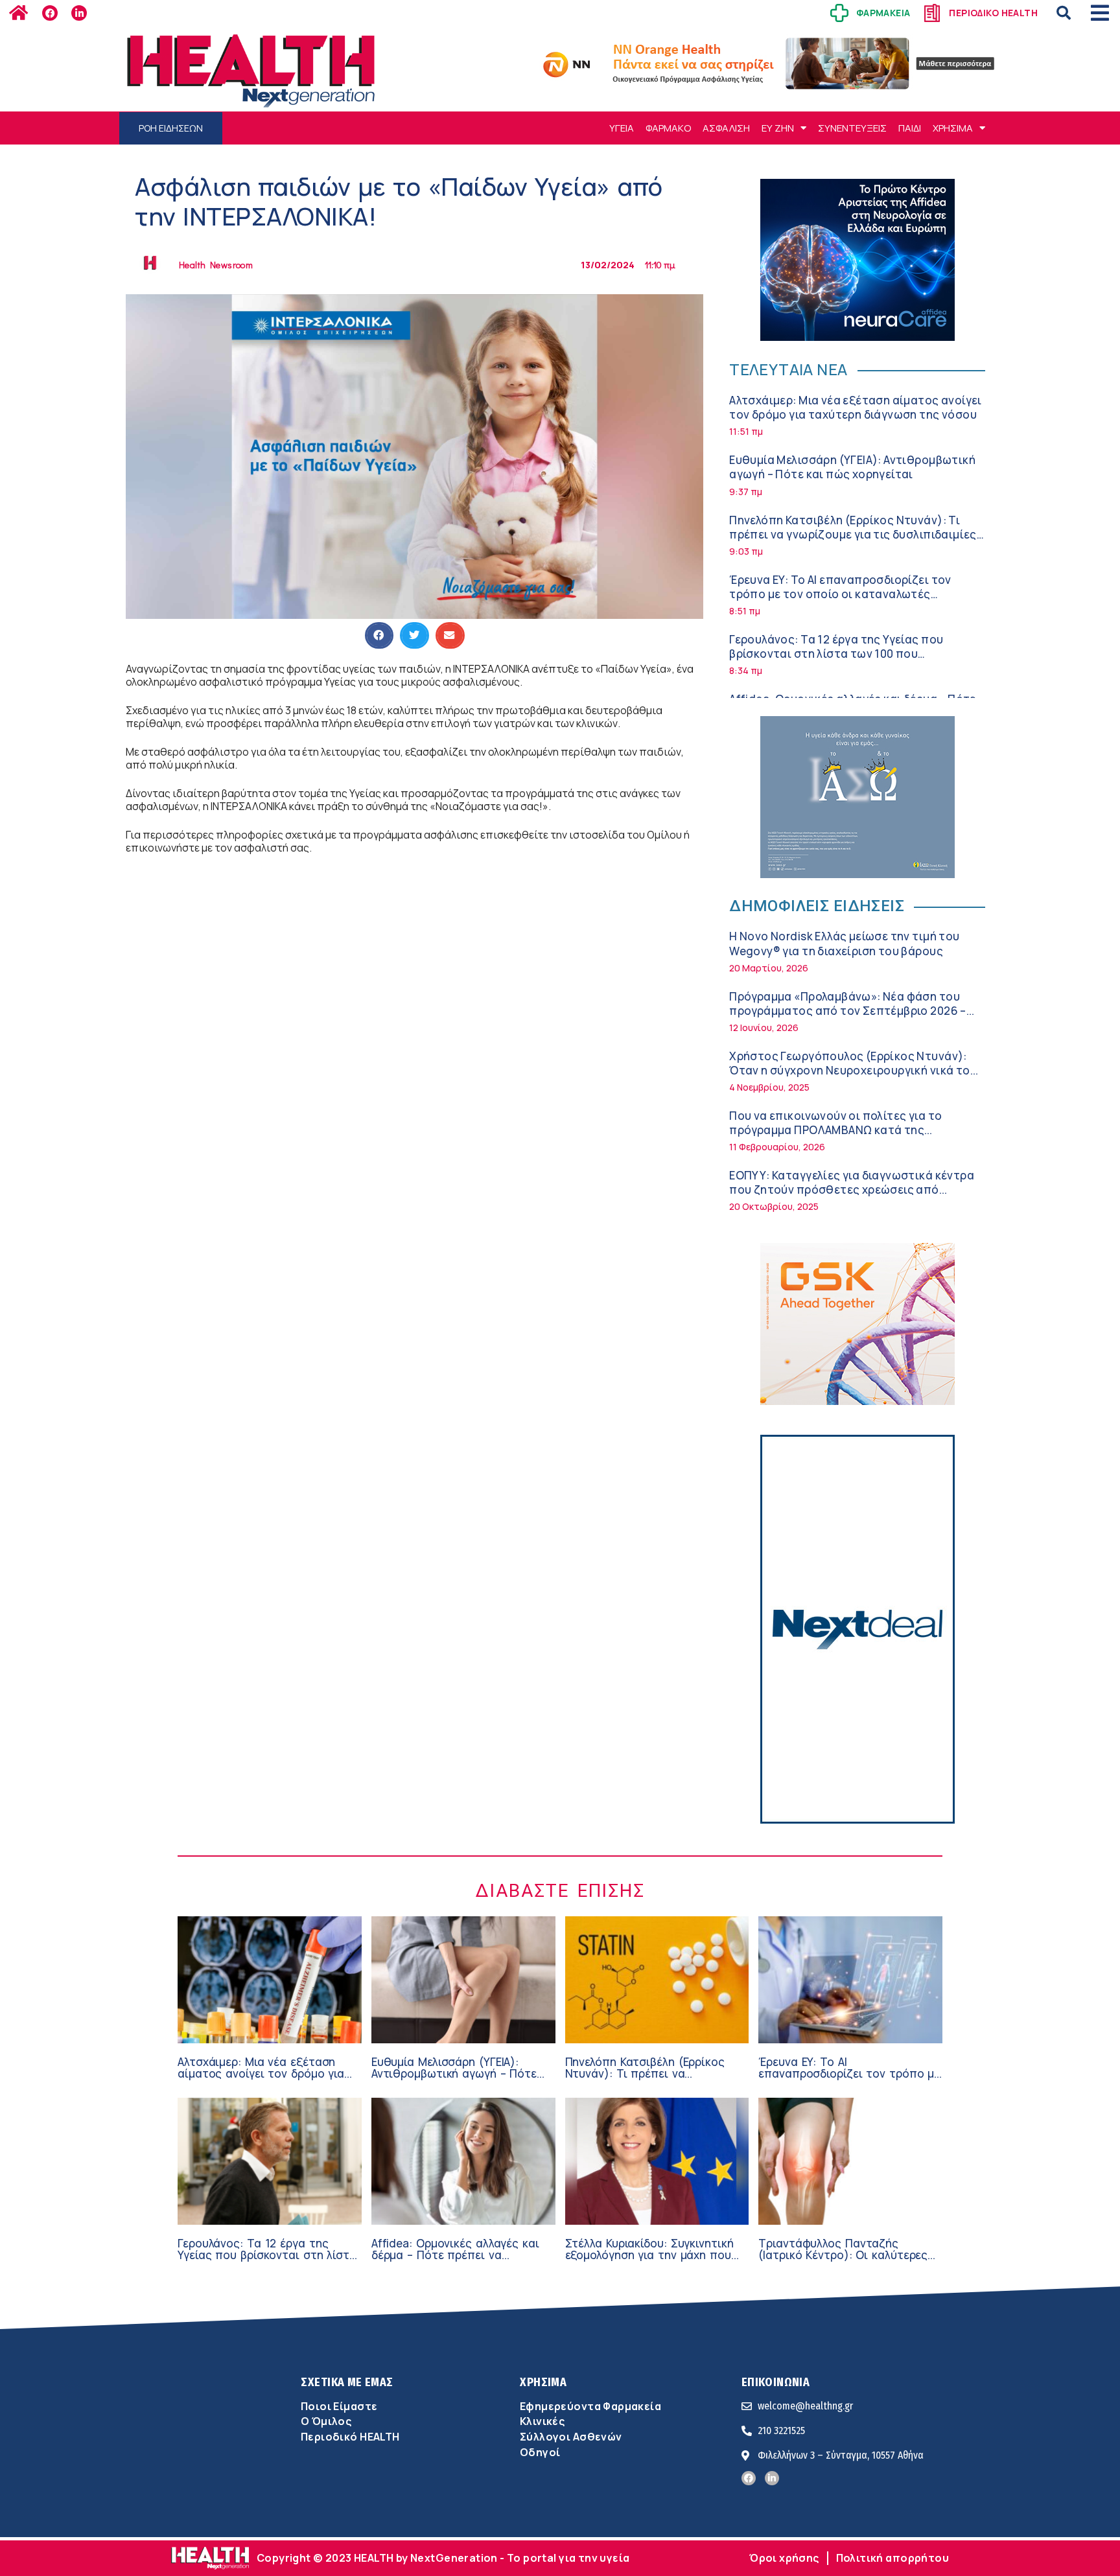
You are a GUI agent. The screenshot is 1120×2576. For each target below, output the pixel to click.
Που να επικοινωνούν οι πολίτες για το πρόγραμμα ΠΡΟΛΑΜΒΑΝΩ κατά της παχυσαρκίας (835, 1130)
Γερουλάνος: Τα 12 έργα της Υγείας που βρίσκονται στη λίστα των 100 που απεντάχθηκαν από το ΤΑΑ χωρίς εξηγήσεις (850, 654)
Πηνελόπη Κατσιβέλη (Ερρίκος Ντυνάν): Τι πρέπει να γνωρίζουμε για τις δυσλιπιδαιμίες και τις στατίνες (853, 534)
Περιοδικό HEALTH (350, 2437)
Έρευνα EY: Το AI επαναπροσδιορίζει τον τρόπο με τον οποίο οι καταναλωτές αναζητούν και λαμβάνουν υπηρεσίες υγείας (851, 594)
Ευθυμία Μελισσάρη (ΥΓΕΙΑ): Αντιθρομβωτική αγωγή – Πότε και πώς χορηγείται (852, 467)
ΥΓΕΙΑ (622, 128)
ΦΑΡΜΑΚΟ (668, 128)
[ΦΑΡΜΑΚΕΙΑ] (839, 13)
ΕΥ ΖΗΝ (778, 128)
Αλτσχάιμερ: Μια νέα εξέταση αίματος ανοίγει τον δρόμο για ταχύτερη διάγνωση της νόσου (856, 407)
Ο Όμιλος (326, 2421)
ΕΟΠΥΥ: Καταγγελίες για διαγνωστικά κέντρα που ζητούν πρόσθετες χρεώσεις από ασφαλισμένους (852, 1189)
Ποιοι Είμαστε (339, 2406)
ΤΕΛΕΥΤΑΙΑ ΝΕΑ (788, 369)
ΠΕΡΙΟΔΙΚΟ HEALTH (993, 13)
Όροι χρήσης (784, 2558)
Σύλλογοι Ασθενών (571, 2437)
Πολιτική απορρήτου (892, 2558)
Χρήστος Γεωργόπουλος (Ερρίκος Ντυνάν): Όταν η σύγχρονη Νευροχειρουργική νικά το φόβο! (849, 1070)
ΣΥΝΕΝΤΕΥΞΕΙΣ (852, 128)
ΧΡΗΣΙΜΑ (953, 128)
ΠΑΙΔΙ (910, 128)
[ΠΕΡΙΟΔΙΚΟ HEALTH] (932, 13)
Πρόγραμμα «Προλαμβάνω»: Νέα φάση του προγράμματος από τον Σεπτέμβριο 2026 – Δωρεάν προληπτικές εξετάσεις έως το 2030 (852, 1011)
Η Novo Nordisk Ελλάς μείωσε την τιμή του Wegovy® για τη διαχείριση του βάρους (844, 943)
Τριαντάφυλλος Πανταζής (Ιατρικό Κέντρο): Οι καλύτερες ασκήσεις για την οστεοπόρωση (844, 2255)
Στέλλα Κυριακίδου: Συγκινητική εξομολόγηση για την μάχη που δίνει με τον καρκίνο (649, 2255)
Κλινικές (542, 2421)
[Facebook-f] (50, 13)
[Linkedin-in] (79, 13)
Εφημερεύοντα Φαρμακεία (590, 2406)
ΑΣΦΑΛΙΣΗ (726, 128)
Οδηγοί (540, 2452)
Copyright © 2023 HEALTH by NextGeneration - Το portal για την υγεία (443, 2558)
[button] (1064, 13)
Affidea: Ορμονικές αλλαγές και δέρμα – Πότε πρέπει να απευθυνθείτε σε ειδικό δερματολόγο (455, 2261)
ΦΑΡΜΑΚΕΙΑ (883, 13)
